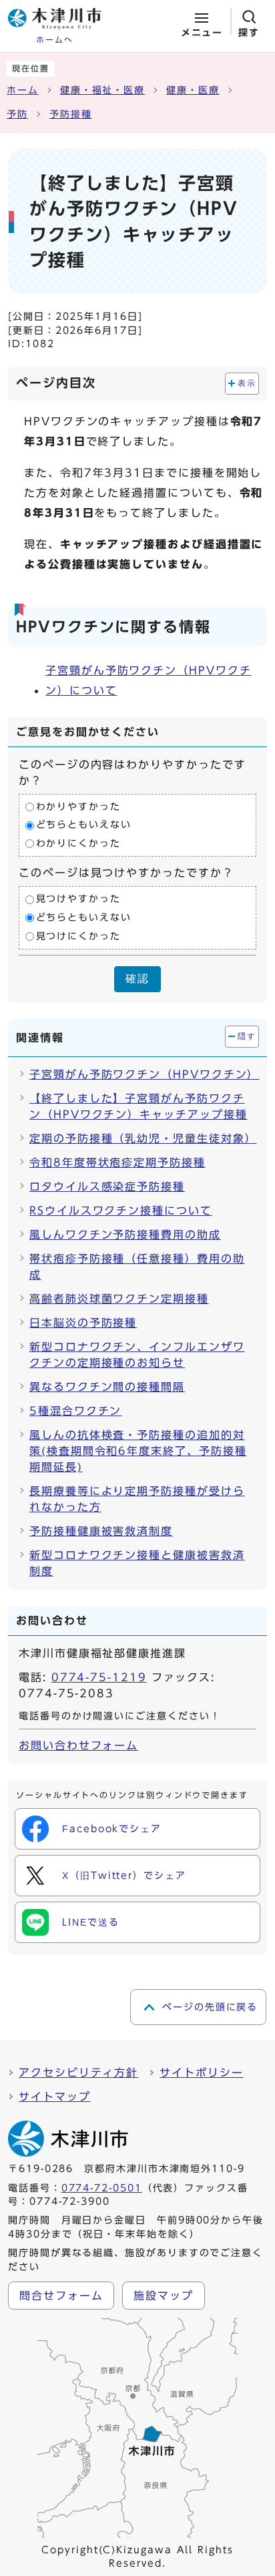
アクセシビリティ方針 (78, 2073)
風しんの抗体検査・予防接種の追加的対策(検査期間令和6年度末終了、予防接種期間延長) (138, 1451)
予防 (17, 114)
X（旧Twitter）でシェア (124, 1876)
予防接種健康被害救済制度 (101, 1531)
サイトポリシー (201, 2073)
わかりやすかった (78, 807)
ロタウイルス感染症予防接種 (107, 1187)
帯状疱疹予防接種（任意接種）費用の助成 (137, 1267)
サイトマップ (55, 2097)
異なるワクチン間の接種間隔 (107, 1387)
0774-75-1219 (99, 1677)
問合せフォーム (61, 2296)
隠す (247, 1036)
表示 (247, 383)
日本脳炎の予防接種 (83, 1323)
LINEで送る (90, 1922)
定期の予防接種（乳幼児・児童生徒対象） (143, 1138)
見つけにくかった (78, 936)
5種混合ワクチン (75, 1411)
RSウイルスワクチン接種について (121, 1211)
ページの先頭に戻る (210, 2007)
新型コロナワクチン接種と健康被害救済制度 (137, 1563)
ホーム (23, 90)
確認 (137, 979)
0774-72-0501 (102, 2188)
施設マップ (164, 2296)
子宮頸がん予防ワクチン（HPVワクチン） (143, 1074)
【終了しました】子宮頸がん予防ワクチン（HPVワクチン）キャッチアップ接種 (138, 1106)
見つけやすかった (78, 899)
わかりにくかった (78, 843)
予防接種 (71, 114)
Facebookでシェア (112, 1829)
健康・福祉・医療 (102, 90)
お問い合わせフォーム (78, 1745)
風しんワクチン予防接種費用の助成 (125, 1235)
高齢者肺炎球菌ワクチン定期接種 (119, 1299)
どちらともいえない (84, 825)
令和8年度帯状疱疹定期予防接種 (117, 1162)
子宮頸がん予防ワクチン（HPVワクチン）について (149, 680)
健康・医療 (193, 90)
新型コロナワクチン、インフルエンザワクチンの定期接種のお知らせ (137, 1355)
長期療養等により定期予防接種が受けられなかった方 (137, 1499)
